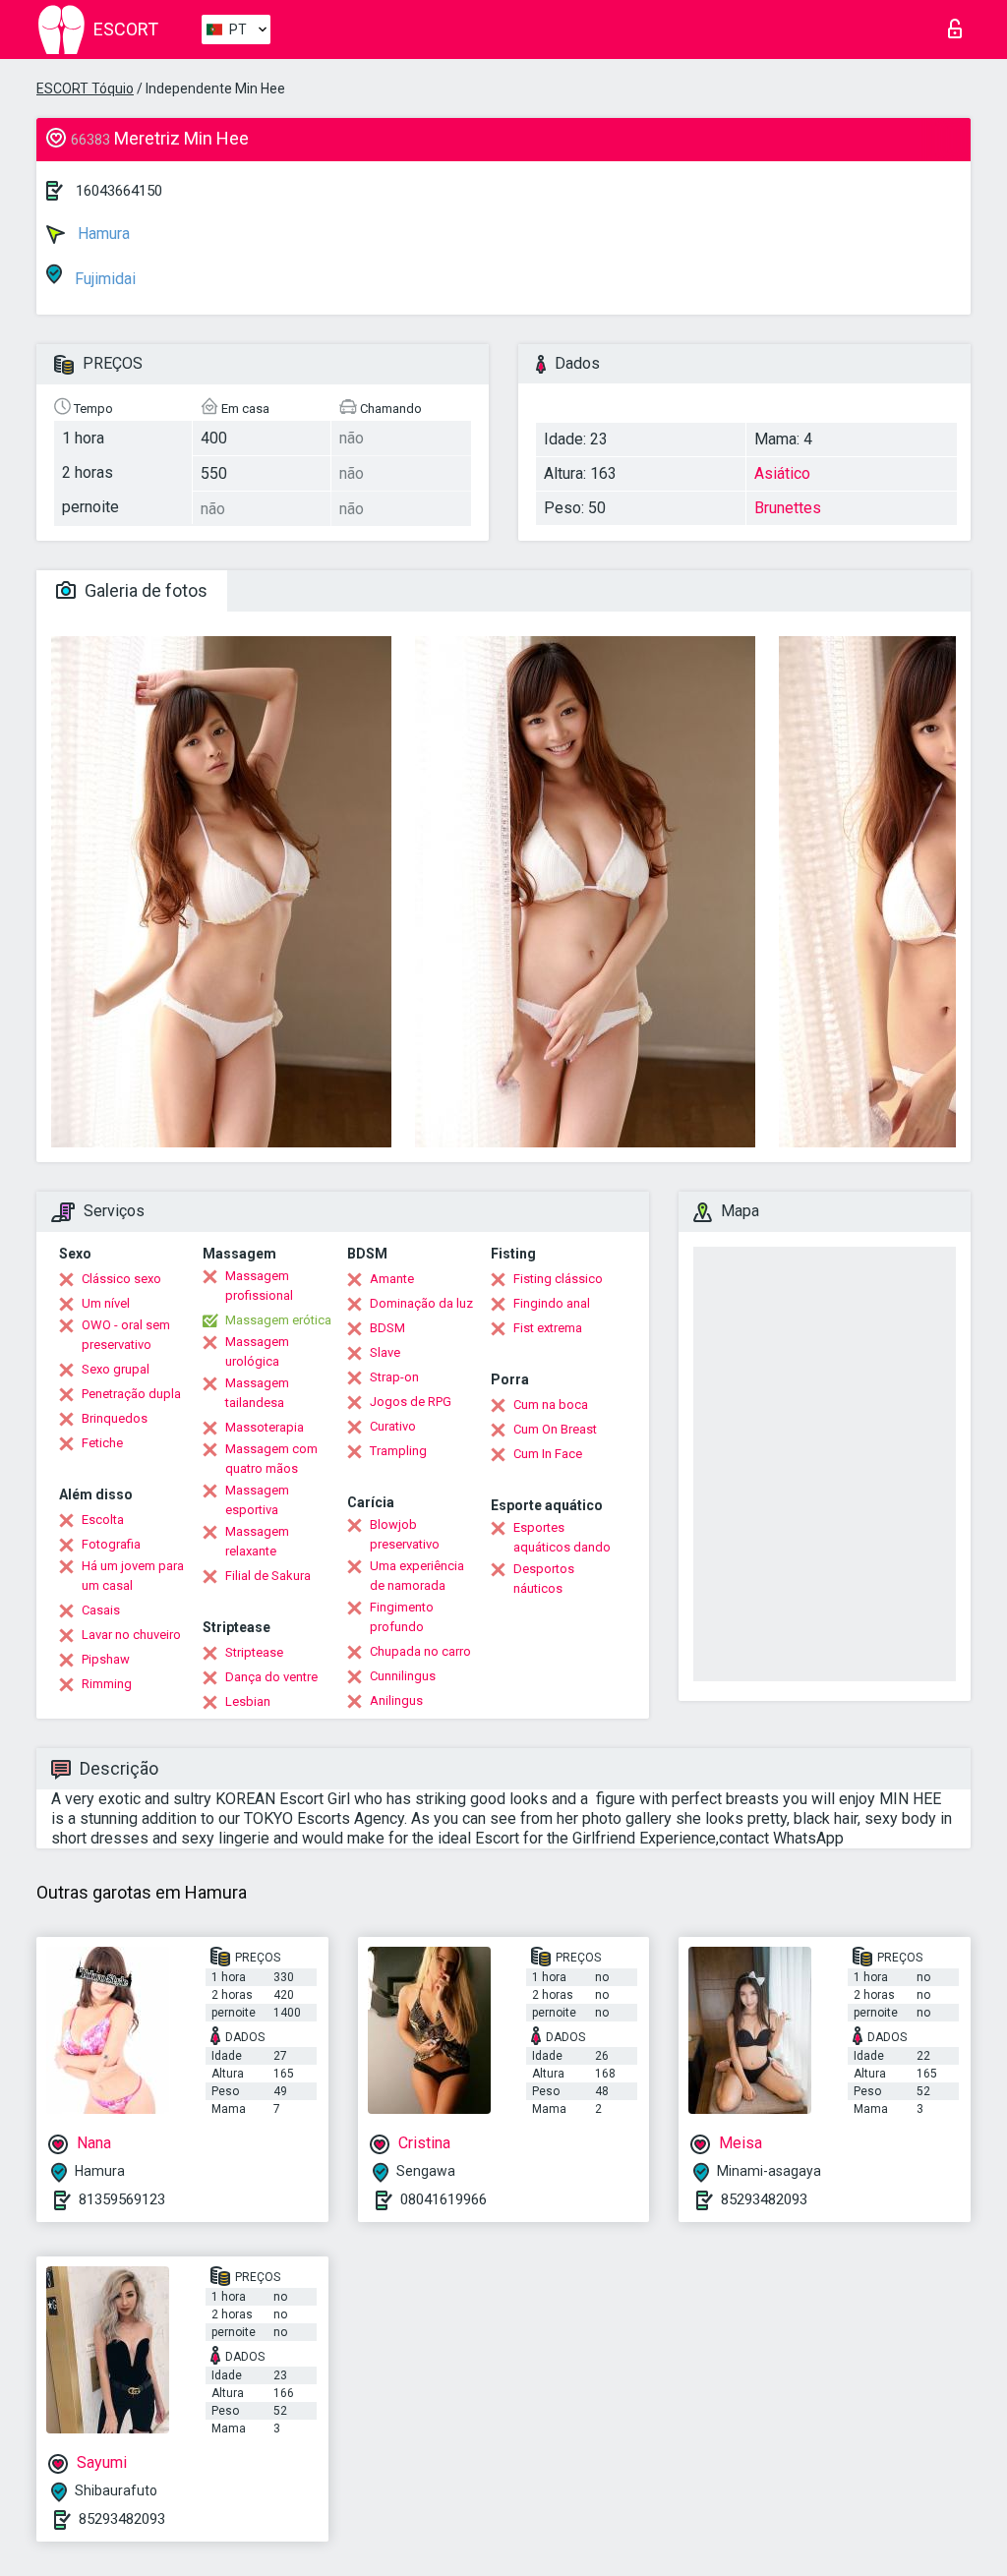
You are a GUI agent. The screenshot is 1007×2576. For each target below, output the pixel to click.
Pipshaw (106, 1659)
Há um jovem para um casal (133, 1576)
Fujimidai (103, 279)
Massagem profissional (259, 1286)
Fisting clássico (558, 1279)
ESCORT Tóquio (85, 88)
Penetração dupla (131, 1394)
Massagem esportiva (257, 1500)
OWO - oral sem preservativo (126, 1335)
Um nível (106, 1303)
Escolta (103, 1520)
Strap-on (394, 1377)
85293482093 (764, 2199)
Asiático (782, 473)
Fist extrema (548, 1328)
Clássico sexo (121, 1279)
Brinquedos (115, 1418)
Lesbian (248, 1701)
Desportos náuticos (544, 1579)
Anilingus (396, 1700)
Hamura (102, 234)
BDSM (387, 1328)
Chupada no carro (420, 1651)
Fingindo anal (552, 1303)
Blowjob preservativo (405, 1534)
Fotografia (111, 1544)
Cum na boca (551, 1405)
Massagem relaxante (257, 1541)
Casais (101, 1610)
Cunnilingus (403, 1676)
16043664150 (119, 191)
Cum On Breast (555, 1429)
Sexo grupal (116, 1369)
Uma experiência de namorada (417, 1576)
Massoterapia (265, 1427)
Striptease (254, 1652)
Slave (385, 1352)
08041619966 (444, 2199)
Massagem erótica (278, 1320)
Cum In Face (548, 1454)
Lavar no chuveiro (131, 1635)
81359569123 (122, 2199)
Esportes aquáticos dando (562, 1537)
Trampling (398, 1451)
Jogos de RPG (411, 1402)
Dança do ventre (271, 1677)
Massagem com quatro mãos (271, 1459)
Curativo (393, 1426)
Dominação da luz (421, 1303)
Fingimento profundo (402, 1617)
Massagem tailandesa (257, 1393)
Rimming (107, 1684)
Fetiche (102, 1443)
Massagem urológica (257, 1351)
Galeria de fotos (144, 590)
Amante (392, 1279)
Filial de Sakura (268, 1576)
